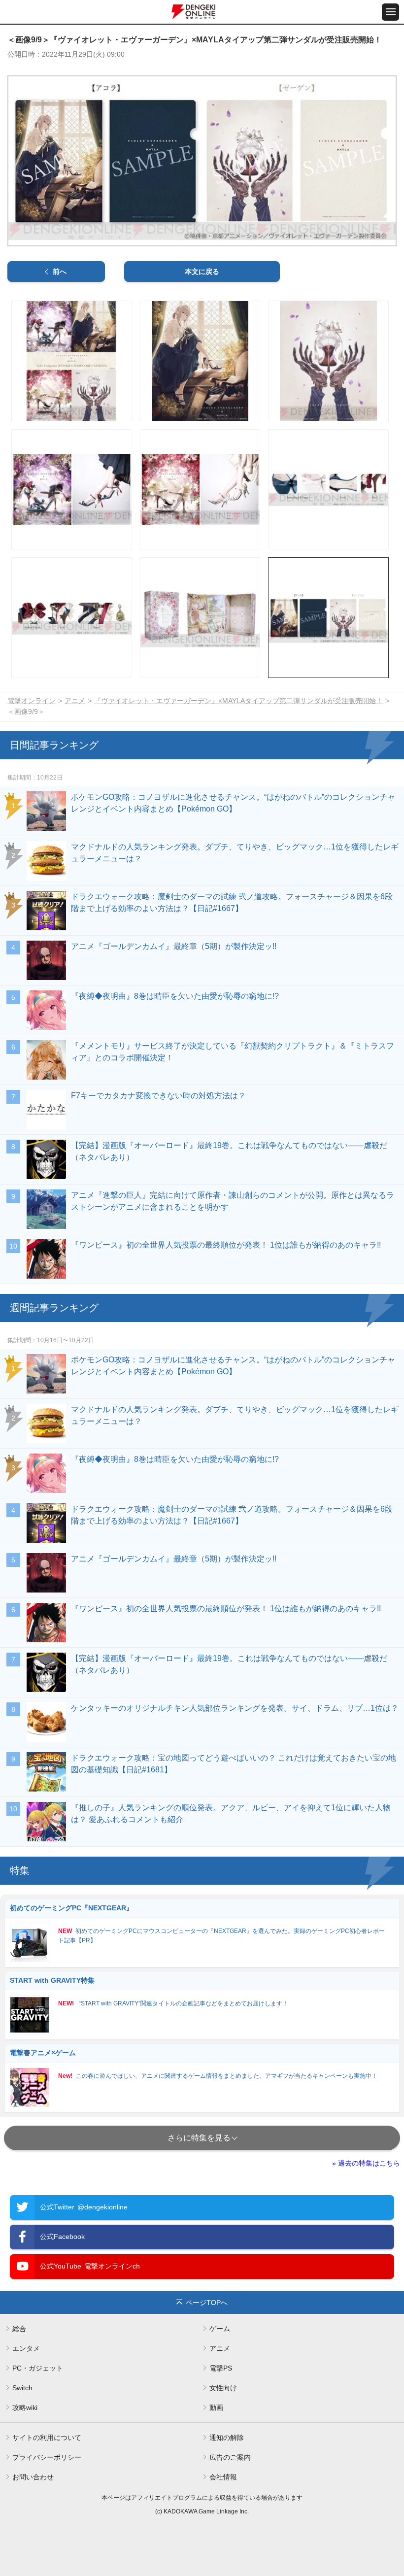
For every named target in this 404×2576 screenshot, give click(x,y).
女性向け (223, 2388)
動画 (216, 2407)
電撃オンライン (32, 701)
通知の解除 (227, 2438)
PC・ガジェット (38, 2368)
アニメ (75, 701)
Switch (22, 2388)
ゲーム (220, 2329)
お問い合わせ (33, 2477)
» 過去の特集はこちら (366, 2163)
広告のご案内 (230, 2457)
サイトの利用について (47, 2438)
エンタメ (26, 2348)
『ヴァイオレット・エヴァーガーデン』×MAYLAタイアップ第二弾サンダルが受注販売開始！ (238, 701)
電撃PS (221, 2368)
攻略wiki (25, 2407)
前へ (60, 271)
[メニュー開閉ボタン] (390, 12)
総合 (19, 2329)
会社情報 (223, 2477)
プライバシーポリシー (47, 2457)
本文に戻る (202, 271)
